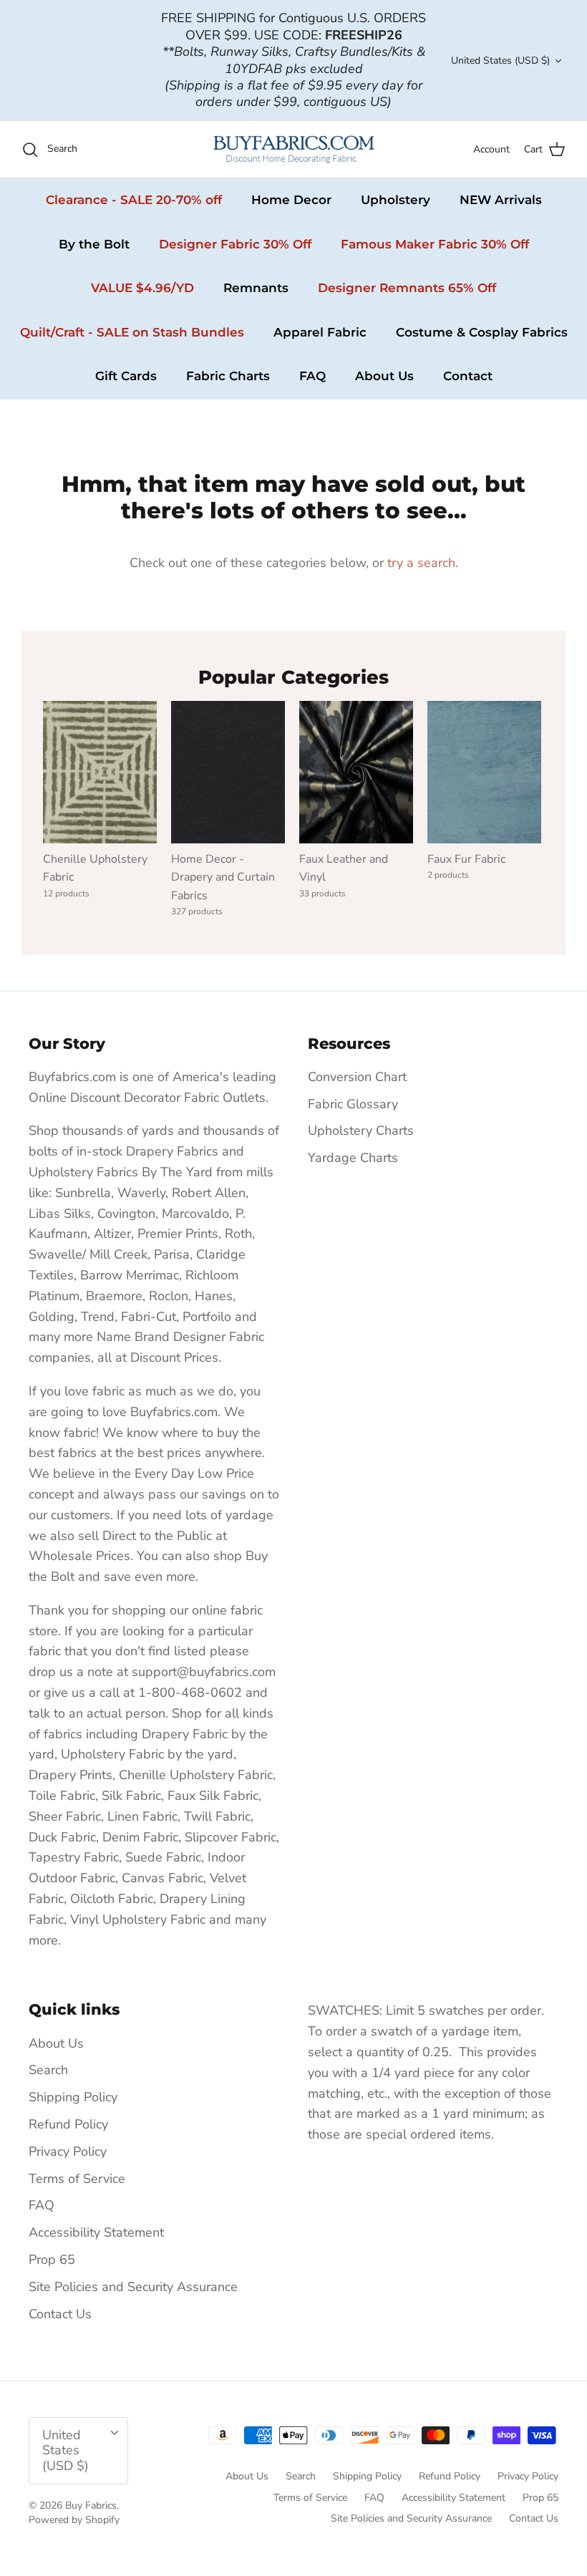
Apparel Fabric (320, 332)
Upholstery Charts (361, 1130)
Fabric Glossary (353, 1104)
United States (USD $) (500, 60)
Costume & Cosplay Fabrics (482, 332)
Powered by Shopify (74, 2520)
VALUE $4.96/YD (142, 288)
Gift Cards (126, 376)
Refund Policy (68, 2124)
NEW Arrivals (501, 200)
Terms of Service (77, 2179)
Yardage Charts (353, 1158)
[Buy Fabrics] (294, 149)
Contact (468, 376)
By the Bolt (94, 244)
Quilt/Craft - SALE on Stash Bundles (132, 332)
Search (48, 2070)
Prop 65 (52, 2260)
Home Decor (291, 200)
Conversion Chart (357, 1077)
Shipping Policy (73, 2097)
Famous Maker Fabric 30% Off (435, 244)
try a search (421, 563)
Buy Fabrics (91, 2505)
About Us (384, 376)
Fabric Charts (228, 376)
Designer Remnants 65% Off (407, 288)
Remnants (256, 288)
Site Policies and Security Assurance (133, 2287)
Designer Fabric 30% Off (235, 244)
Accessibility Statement (96, 2232)
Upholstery (396, 200)
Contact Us (60, 2314)
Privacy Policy (68, 2151)
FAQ (312, 376)
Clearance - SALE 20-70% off (134, 200)
